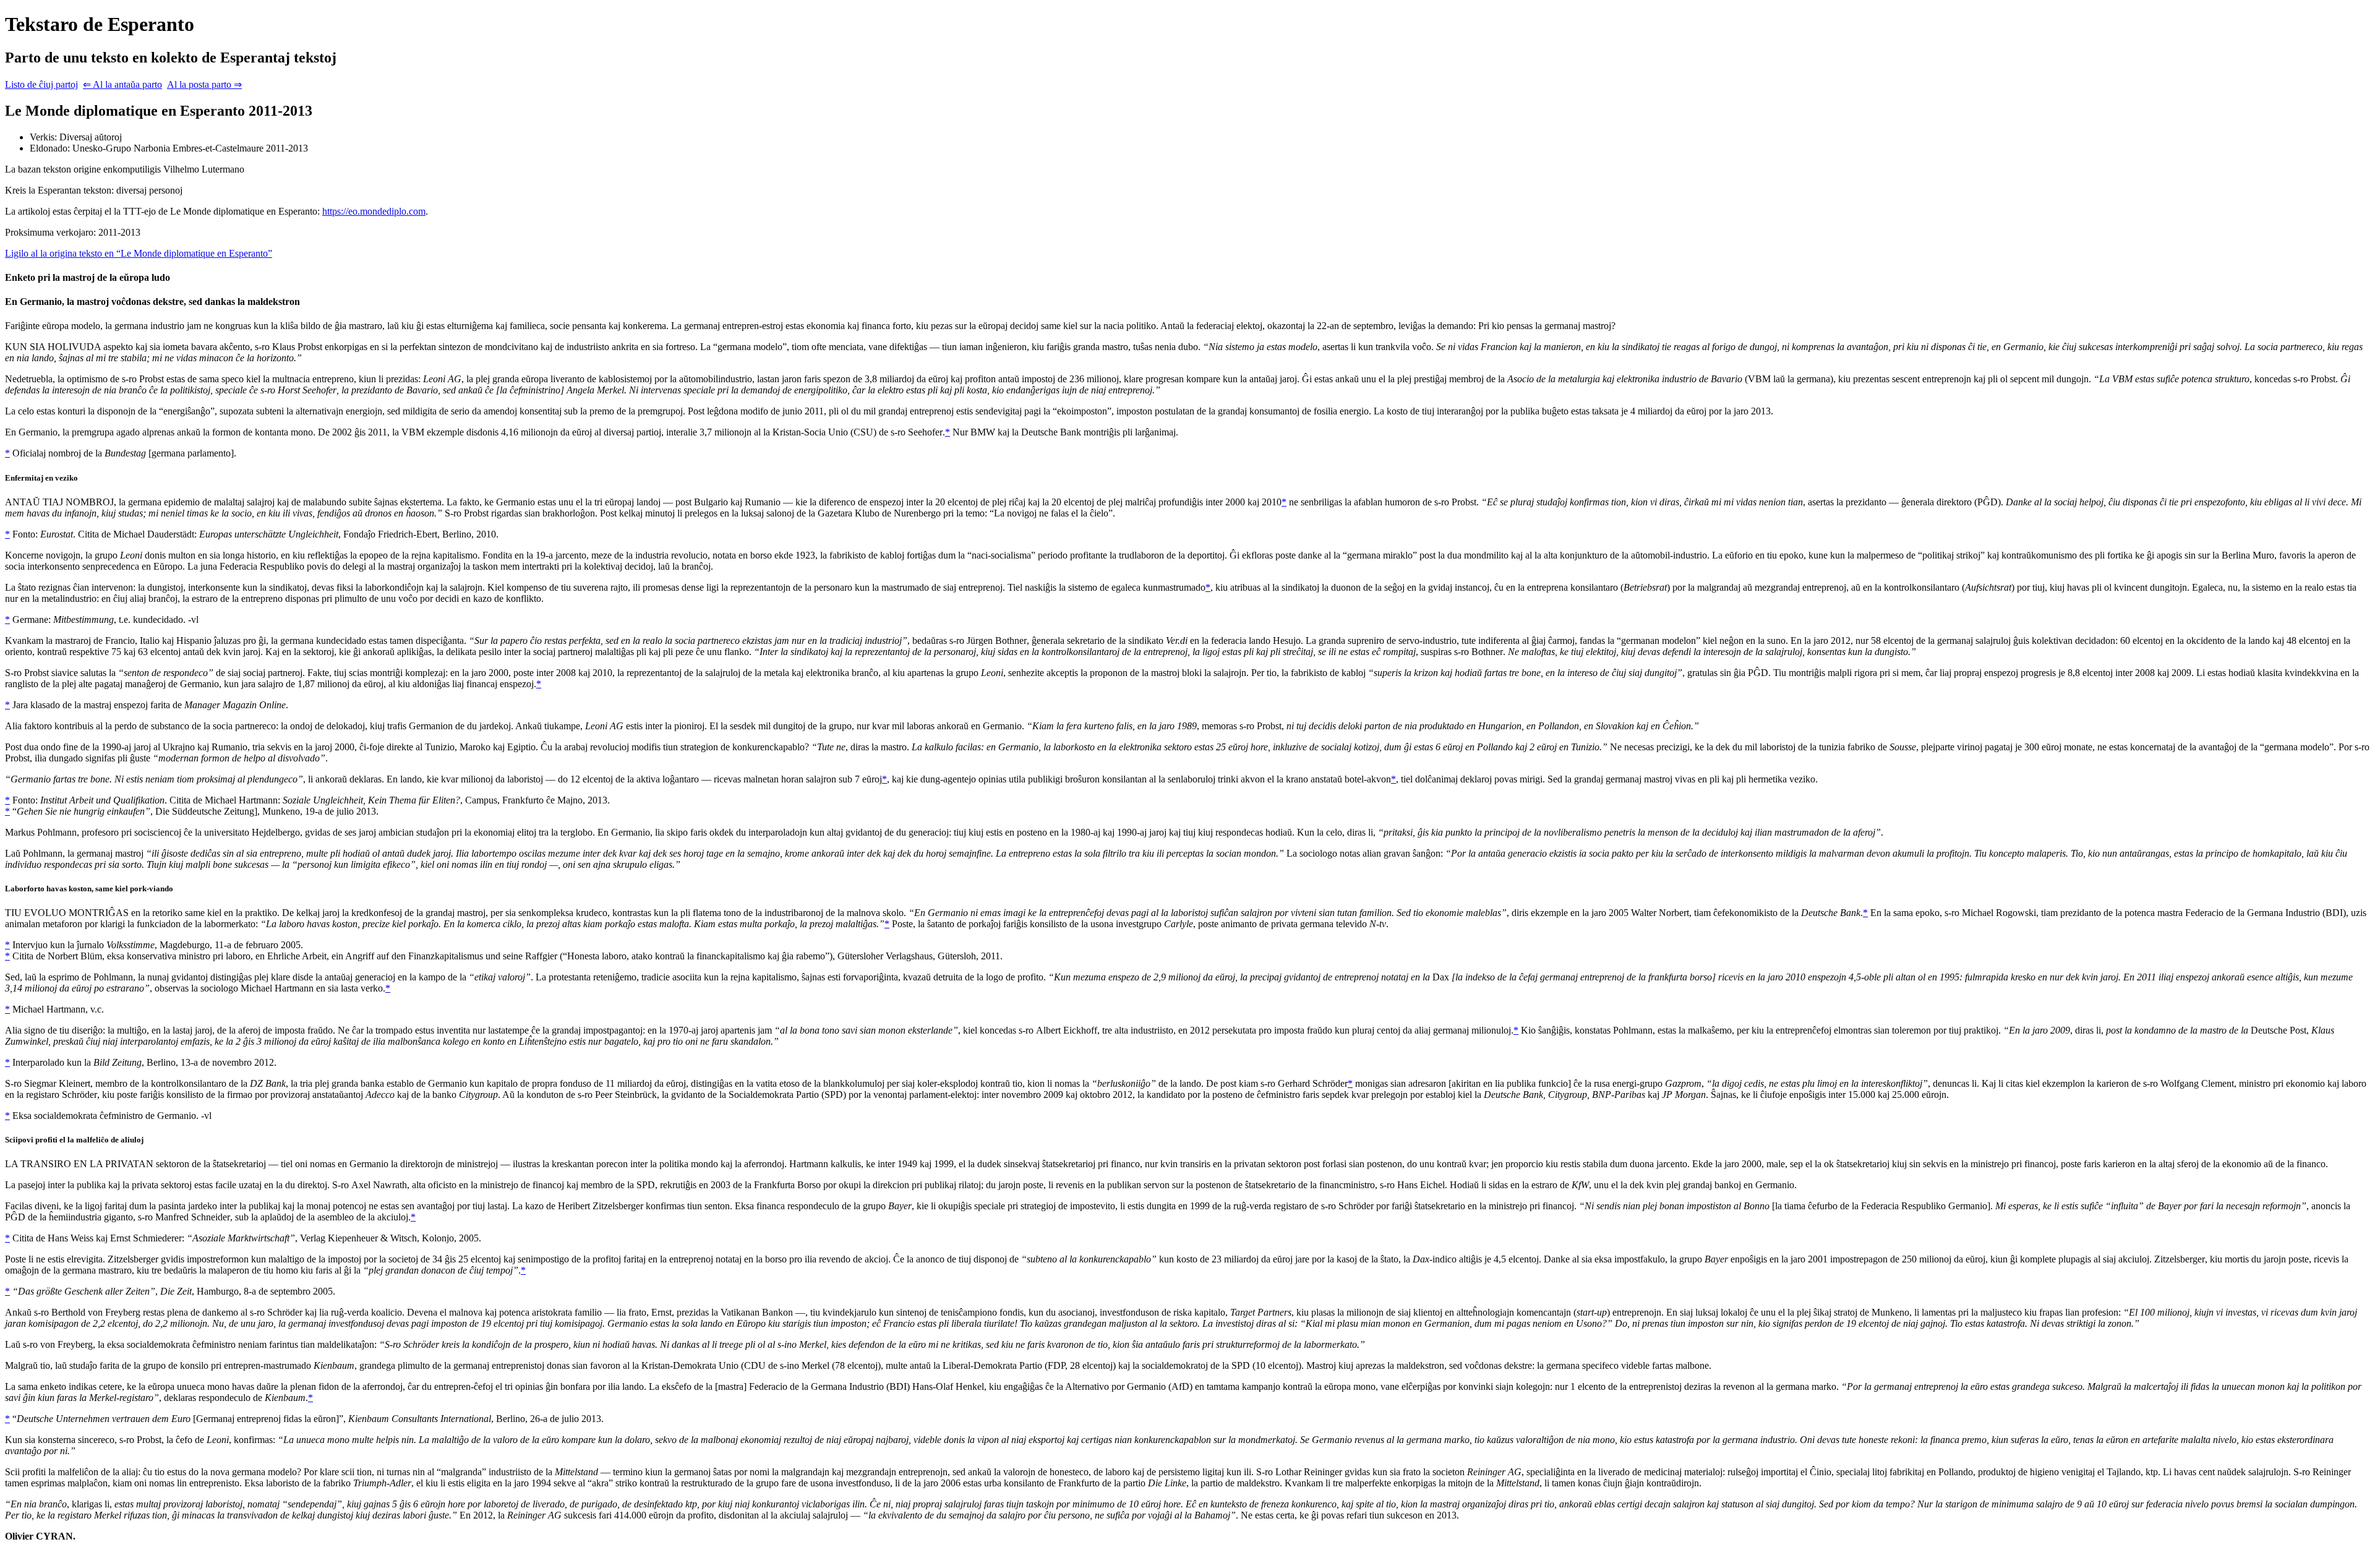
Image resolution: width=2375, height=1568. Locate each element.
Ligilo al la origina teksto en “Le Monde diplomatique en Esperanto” (139, 253)
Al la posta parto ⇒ (204, 84)
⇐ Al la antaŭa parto (122, 84)
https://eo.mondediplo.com (374, 211)
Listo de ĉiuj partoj (41, 84)
